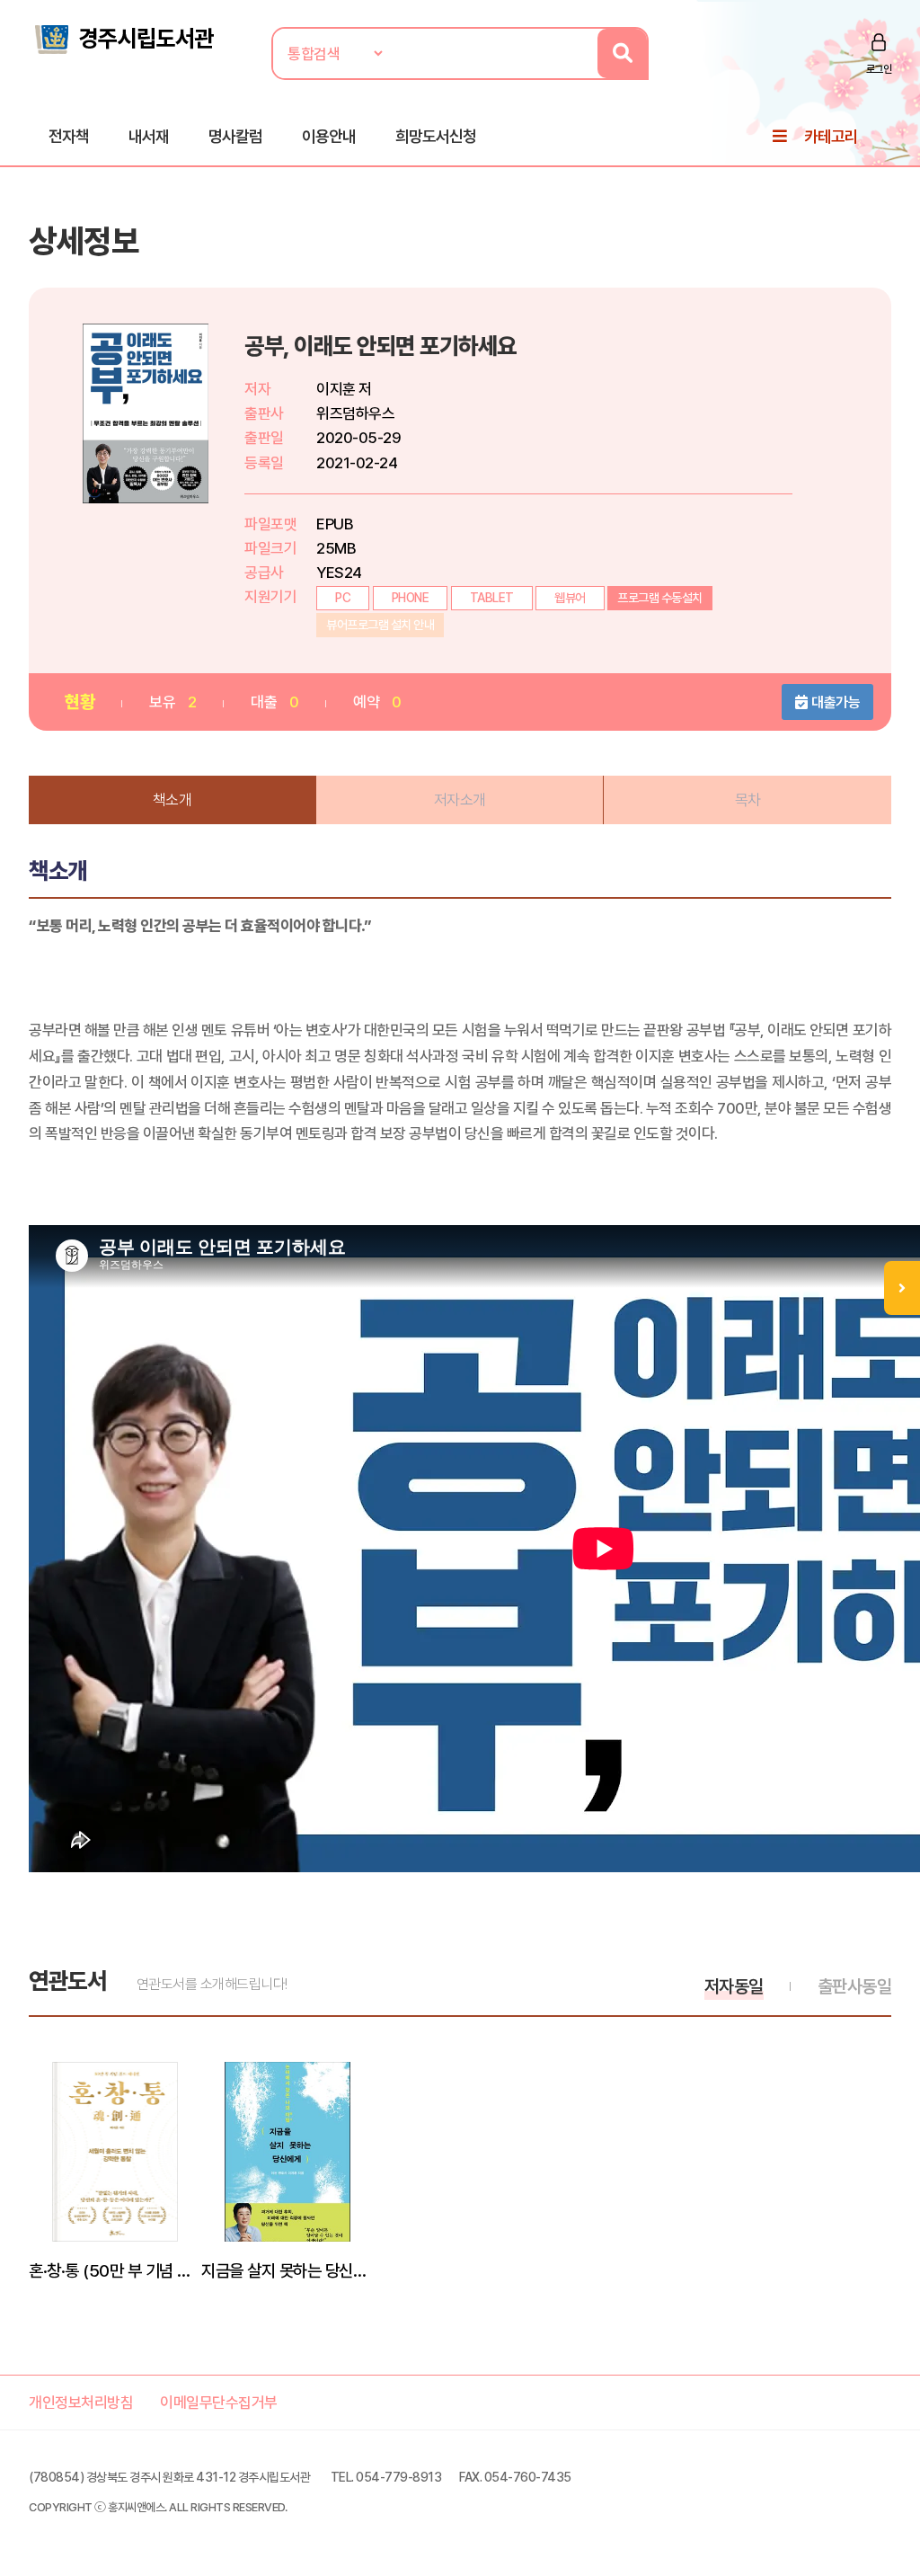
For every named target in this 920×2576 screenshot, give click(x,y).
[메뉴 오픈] (902, 1288)
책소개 (172, 800)
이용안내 (329, 136)
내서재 (149, 136)
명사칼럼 (235, 136)
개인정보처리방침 (81, 2403)
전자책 (69, 136)
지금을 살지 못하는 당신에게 (287, 2270)
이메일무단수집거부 (219, 2403)
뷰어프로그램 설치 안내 (380, 625)
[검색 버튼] (622, 53)
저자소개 (460, 800)
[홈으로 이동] (123, 38)
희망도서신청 (436, 136)
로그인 (879, 69)
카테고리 (831, 136)
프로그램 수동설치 (660, 598)
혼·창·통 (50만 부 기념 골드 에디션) (115, 2270)
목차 (748, 800)
